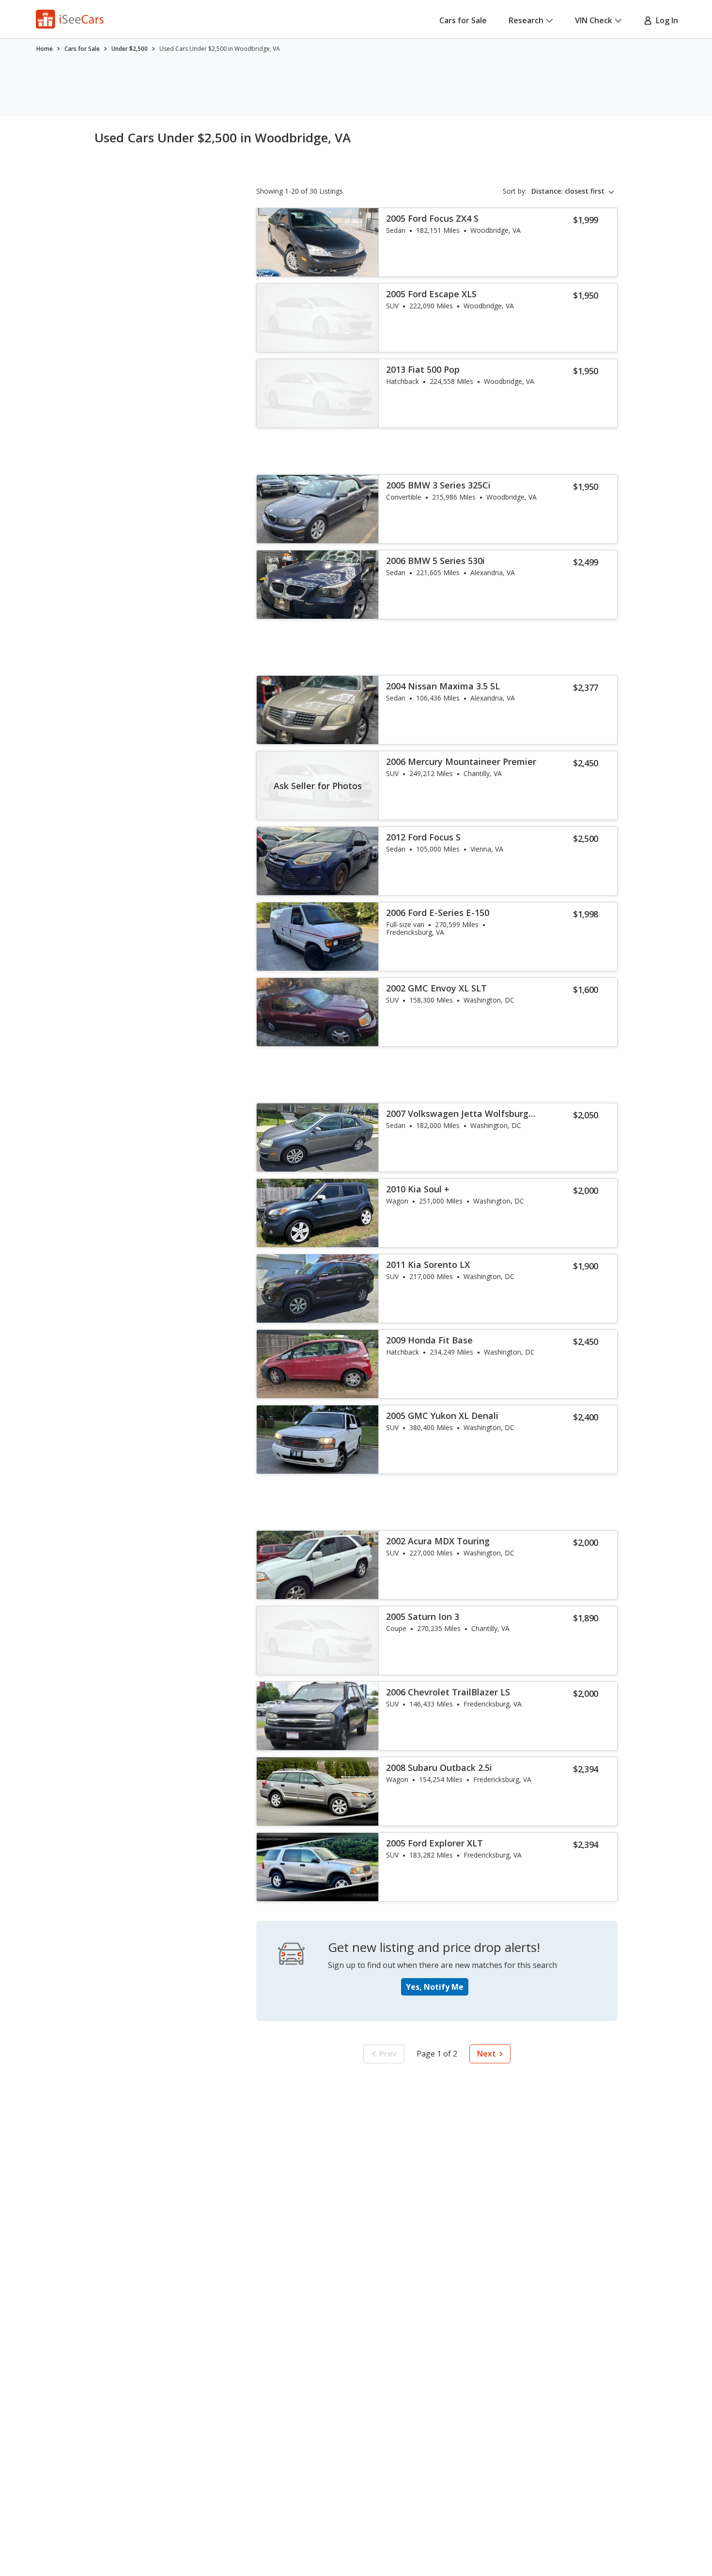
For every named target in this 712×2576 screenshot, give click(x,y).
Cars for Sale (463, 20)
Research (526, 20)
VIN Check (594, 20)
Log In (665, 20)
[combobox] (574, 191)
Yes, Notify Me (435, 1987)
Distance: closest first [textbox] (568, 191)
